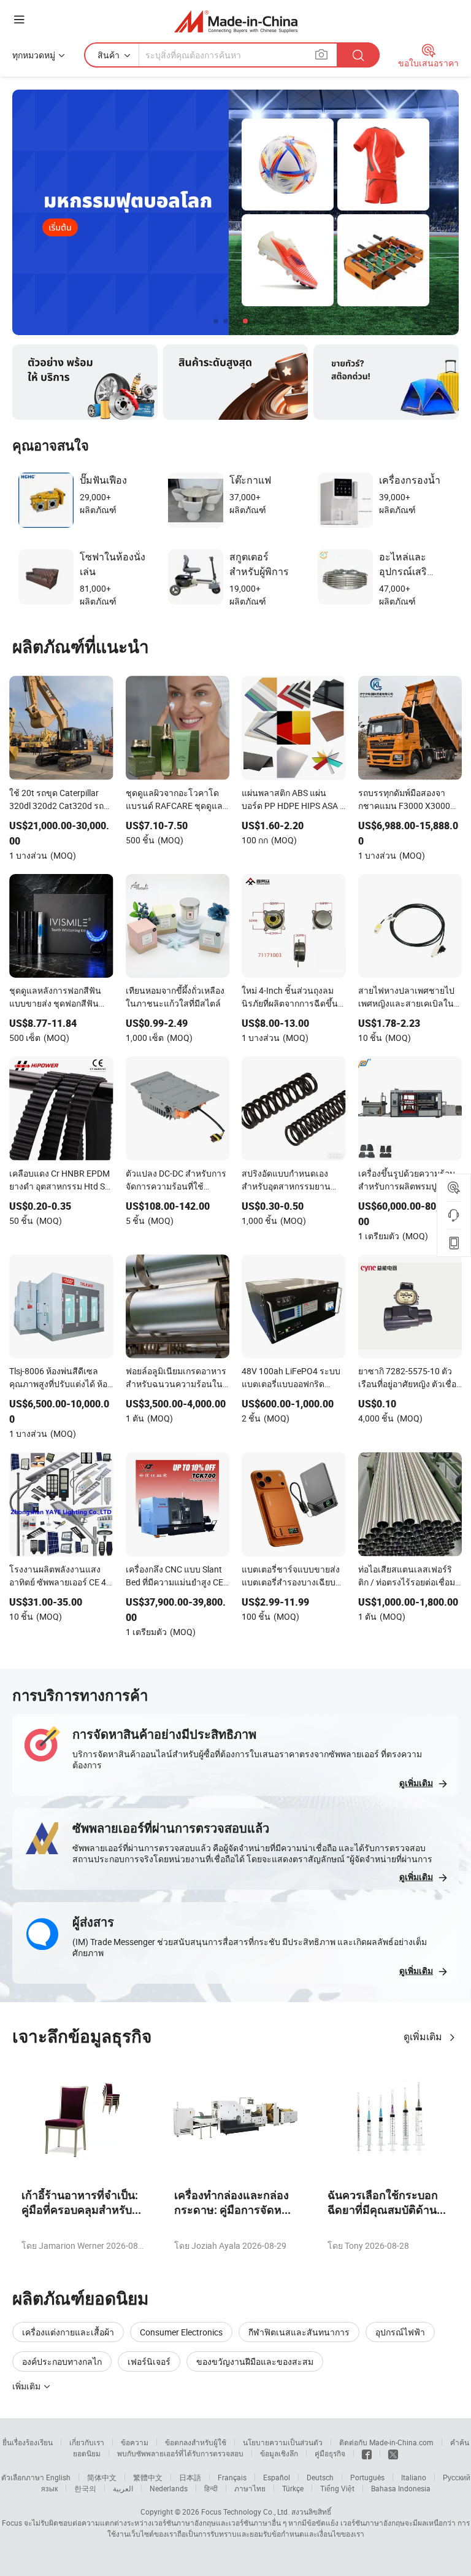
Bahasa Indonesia (401, 2488)
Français (232, 2477)
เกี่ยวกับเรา (87, 2442)
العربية (123, 2488)
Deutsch (320, 2477)
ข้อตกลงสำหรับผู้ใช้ (196, 2442)
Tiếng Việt (337, 2488)
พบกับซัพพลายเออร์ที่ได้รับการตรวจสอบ (180, 2453)
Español (277, 2477)
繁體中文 (148, 2477)
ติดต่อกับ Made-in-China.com (386, 2442)
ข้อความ (135, 2442)
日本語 (190, 2477)
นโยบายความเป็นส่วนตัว (283, 2442)
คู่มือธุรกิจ (330, 2453)
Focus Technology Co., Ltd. (245, 2512)
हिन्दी (211, 2488)
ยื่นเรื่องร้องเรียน (28, 2442)
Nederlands (169, 2488)
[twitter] (393, 2453)
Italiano (414, 2477)
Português (367, 2477)
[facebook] (367, 2453)
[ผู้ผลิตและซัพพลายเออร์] (236, 21)
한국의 (85, 2488)
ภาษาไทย (250, 2488)
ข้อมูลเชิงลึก (279, 2453)
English (58, 2477)
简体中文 (102, 2477)
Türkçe (293, 2488)
